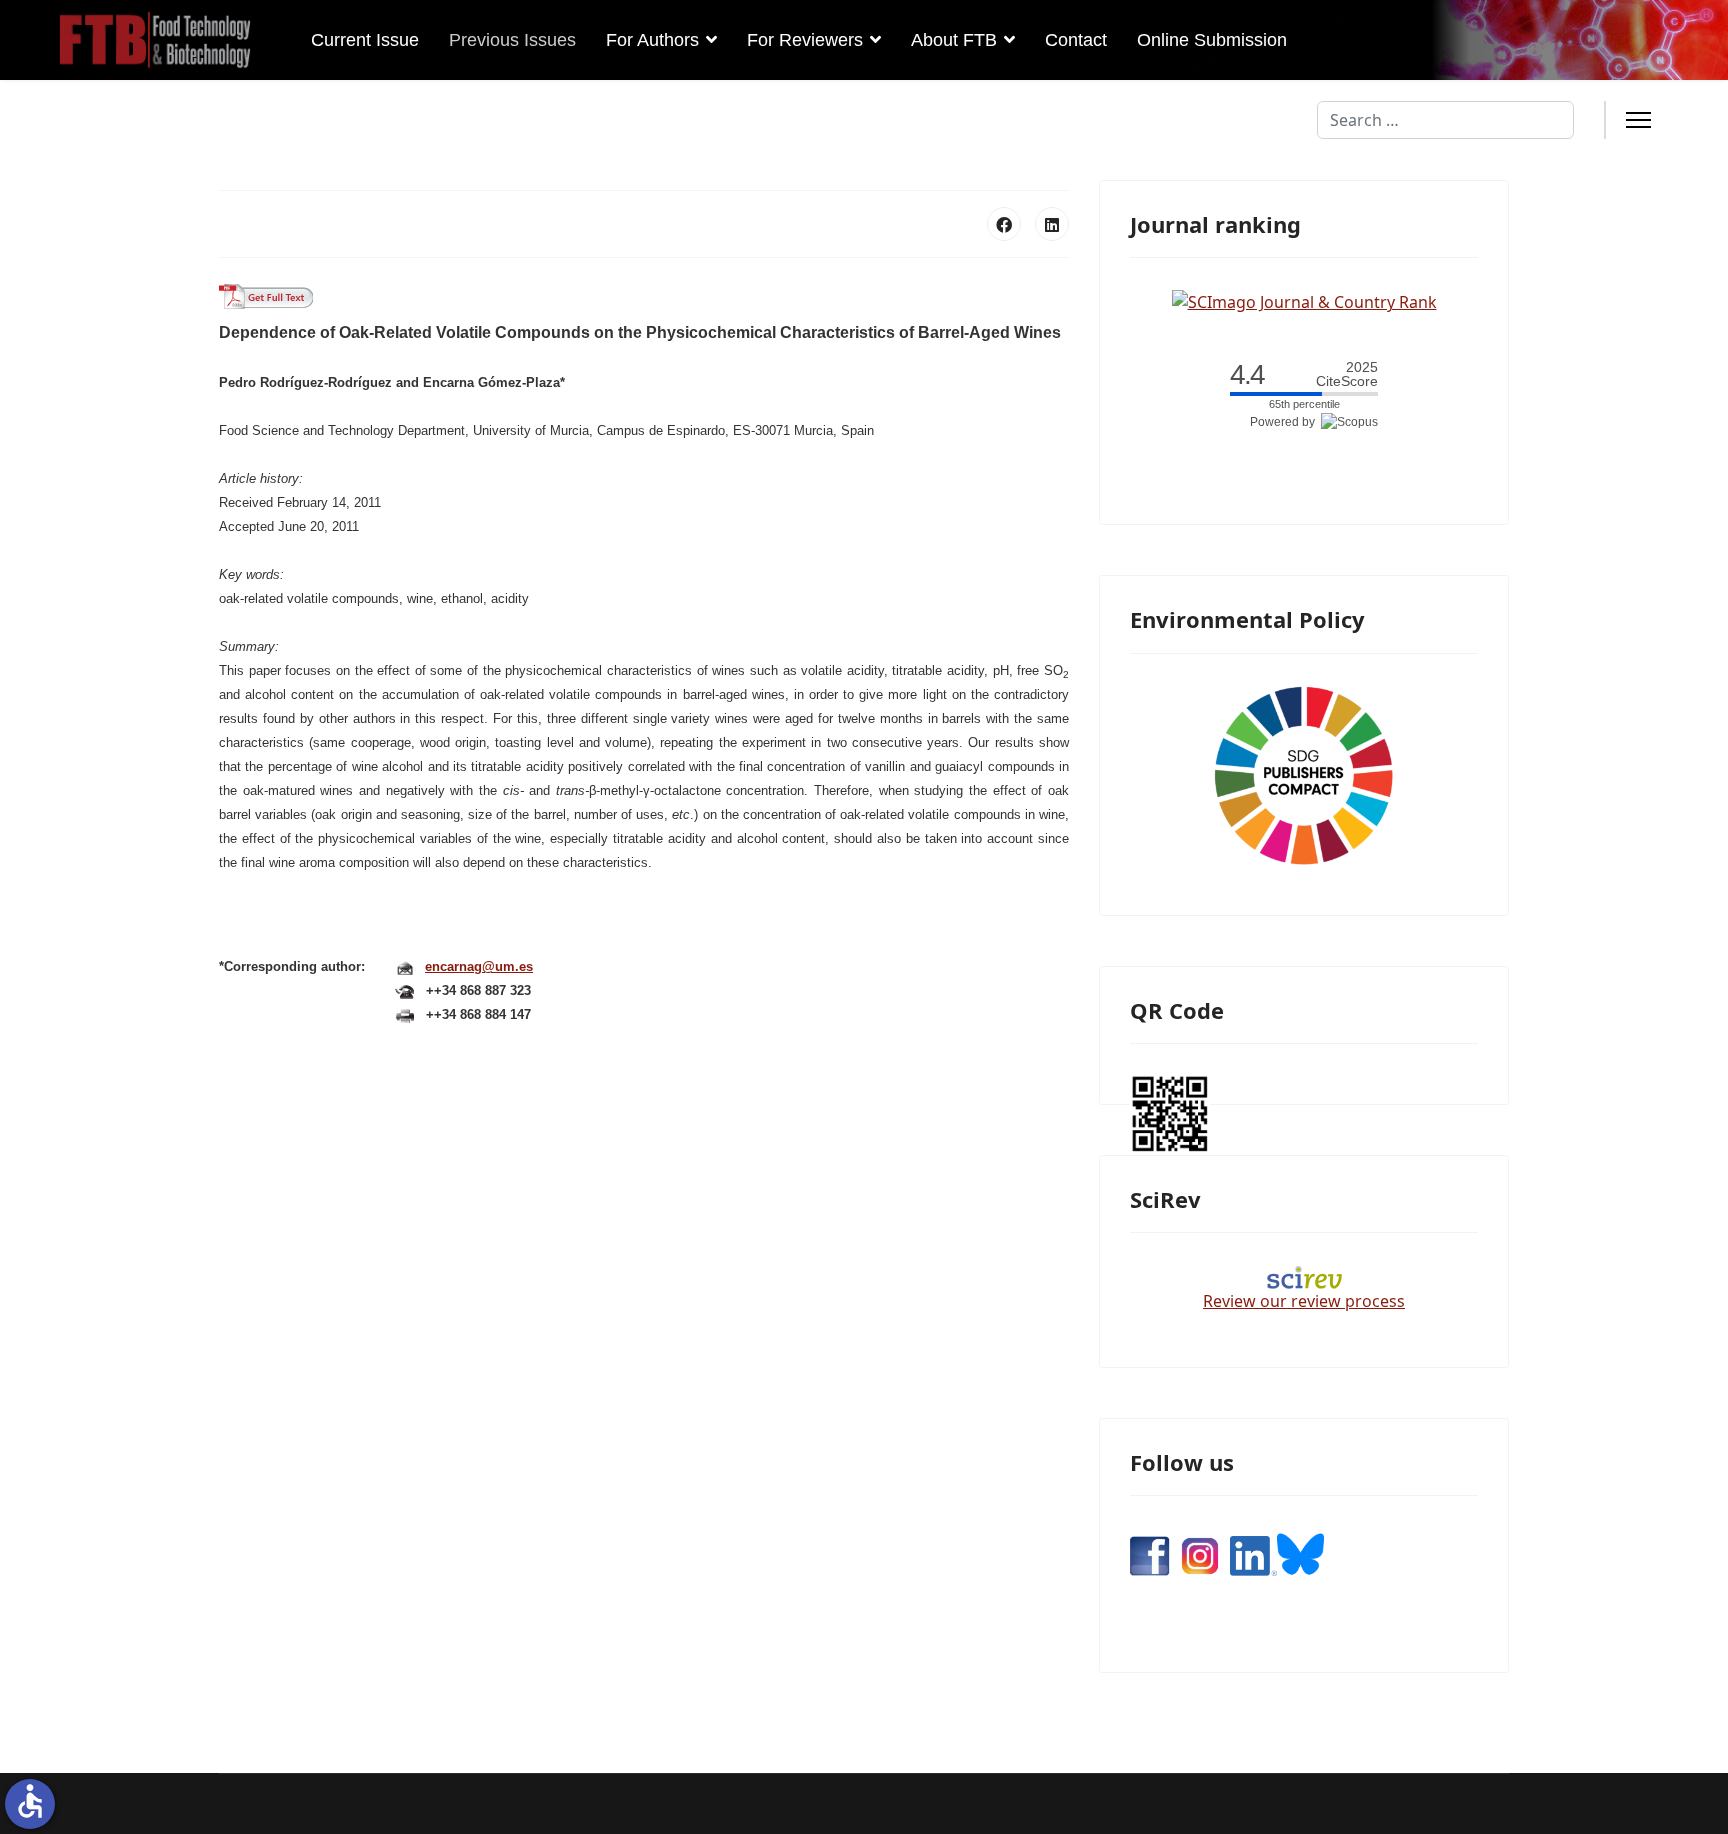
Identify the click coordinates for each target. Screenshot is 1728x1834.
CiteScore (1347, 374)
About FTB (954, 40)
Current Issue (365, 40)
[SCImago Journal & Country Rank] (1304, 300)
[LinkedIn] (1052, 224)
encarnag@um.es (479, 966)
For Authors (652, 40)
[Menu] (1638, 120)
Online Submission (1212, 40)
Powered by (1285, 422)
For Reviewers (805, 40)
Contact (1076, 40)
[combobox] (1445, 120)
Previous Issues (512, 40)
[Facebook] (1004, 224)
